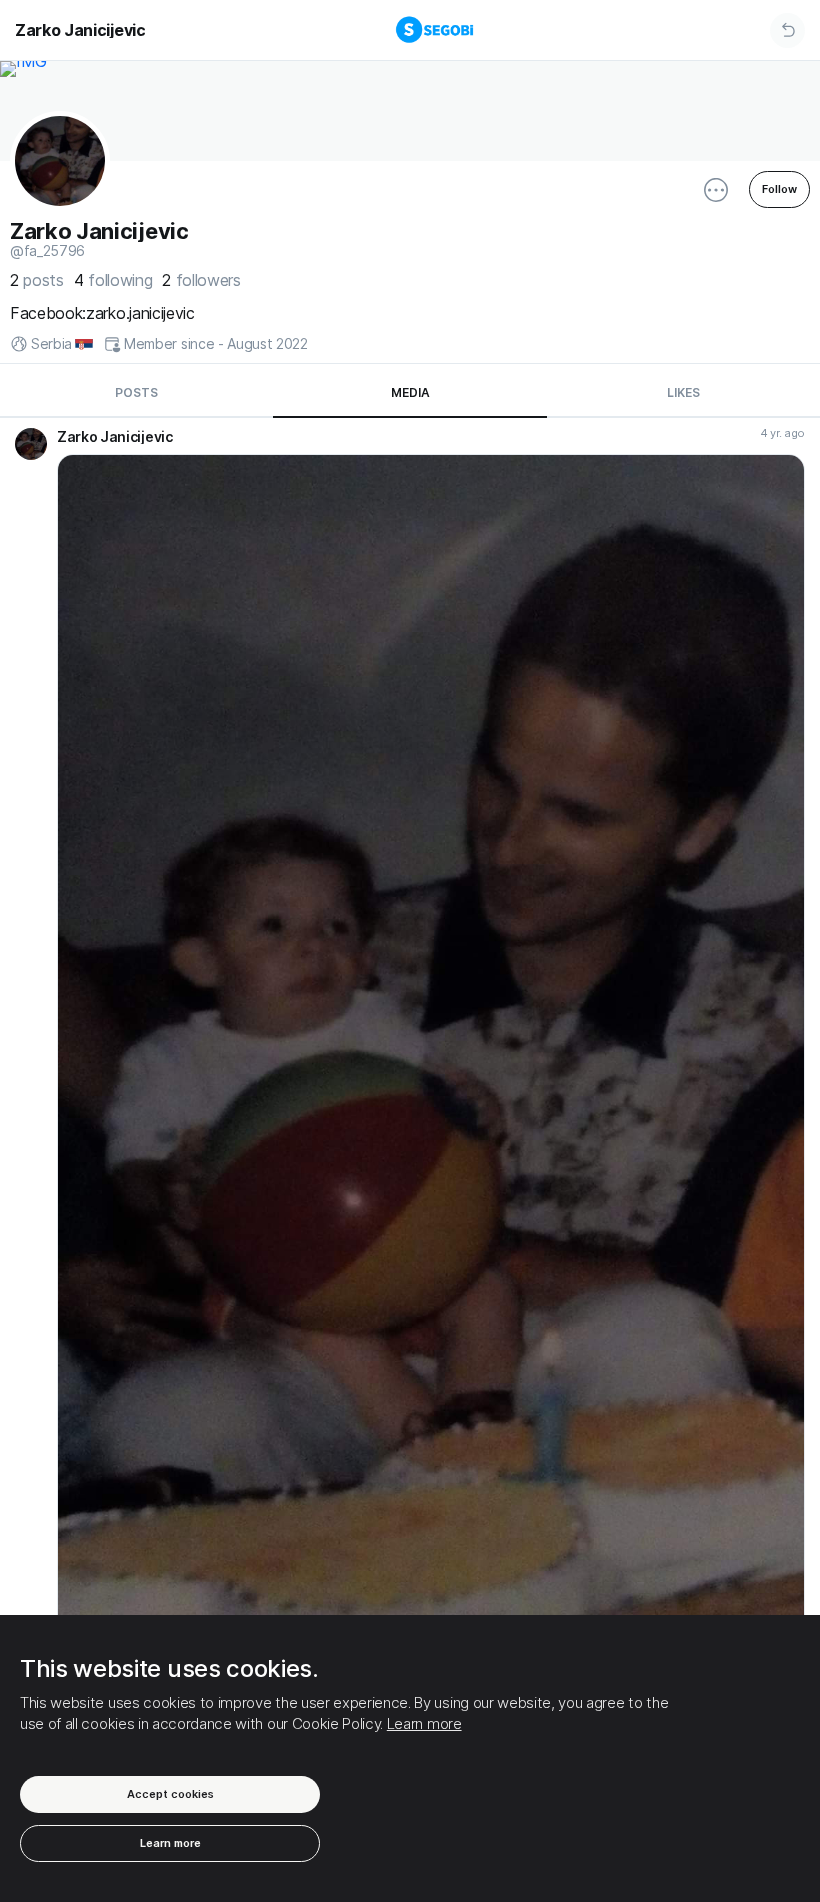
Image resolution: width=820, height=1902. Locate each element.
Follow (779, 189)
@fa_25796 (47, 251)
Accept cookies (170, 1794)
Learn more (424, 1723)
